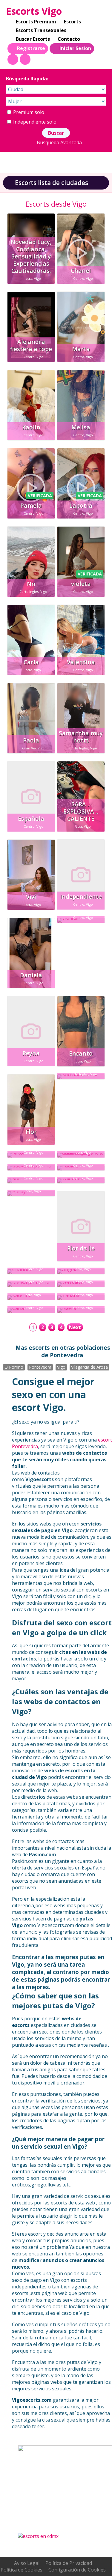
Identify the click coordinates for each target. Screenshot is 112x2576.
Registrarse (31, 48)
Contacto (69, 39)
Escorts (72, 22)
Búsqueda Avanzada (59, 142)
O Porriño (14, 1367)
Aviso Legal (27, 2563)
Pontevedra (40, 1367)
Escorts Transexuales (41, 30)
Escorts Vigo (34, 11)
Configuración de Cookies (77, 2570)
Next (75, 1327)
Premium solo (28, 112)
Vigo (61, 1367)
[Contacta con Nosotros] (25, 59)
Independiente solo (34, 122)
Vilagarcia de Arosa (89, 1367)
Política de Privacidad (69, 2563)
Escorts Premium (36, 22)
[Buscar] (13, 59)
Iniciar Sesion (75, 48)
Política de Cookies (22, 2570)
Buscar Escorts (33, 39)
